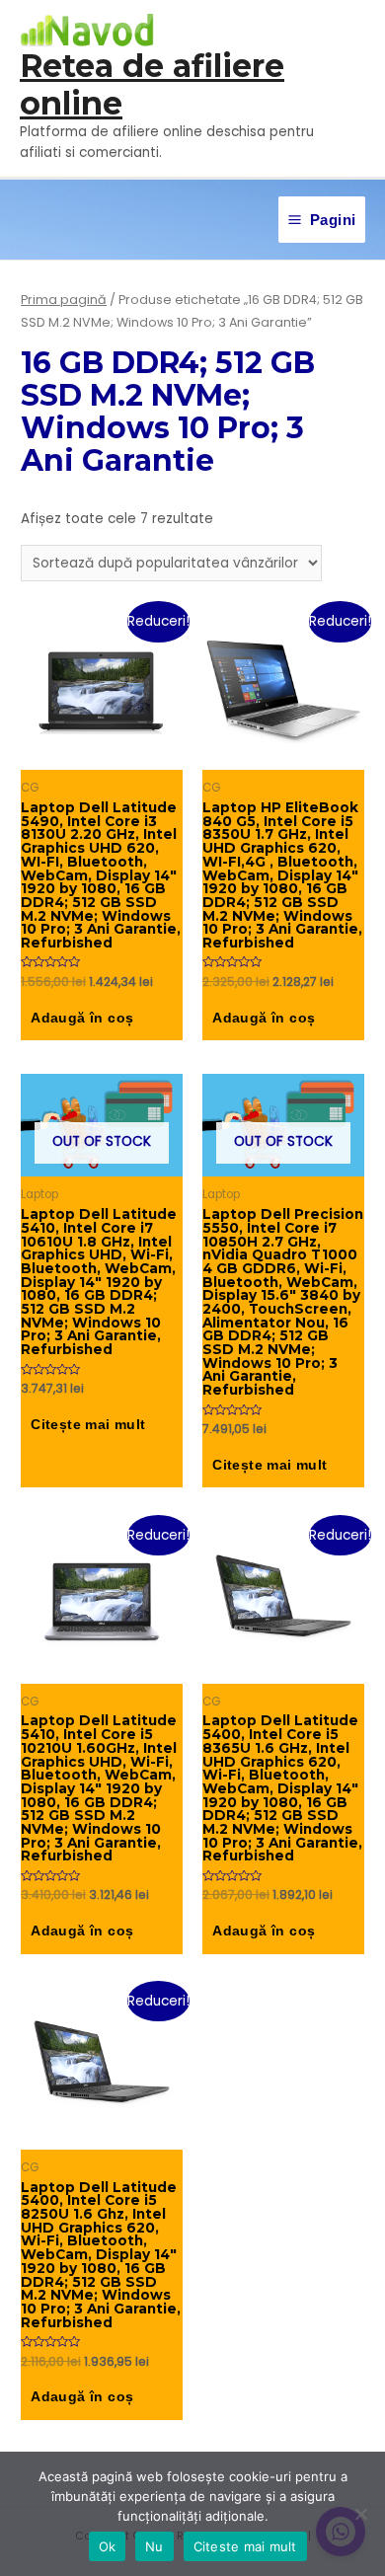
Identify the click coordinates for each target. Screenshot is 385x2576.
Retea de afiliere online (152, 84)
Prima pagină (64, 300)
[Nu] (360, 2514)
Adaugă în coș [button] (82, 1018)
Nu (154, 2546)
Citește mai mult (88, 1425)
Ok (108, 2546)
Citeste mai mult (245, 2546)
